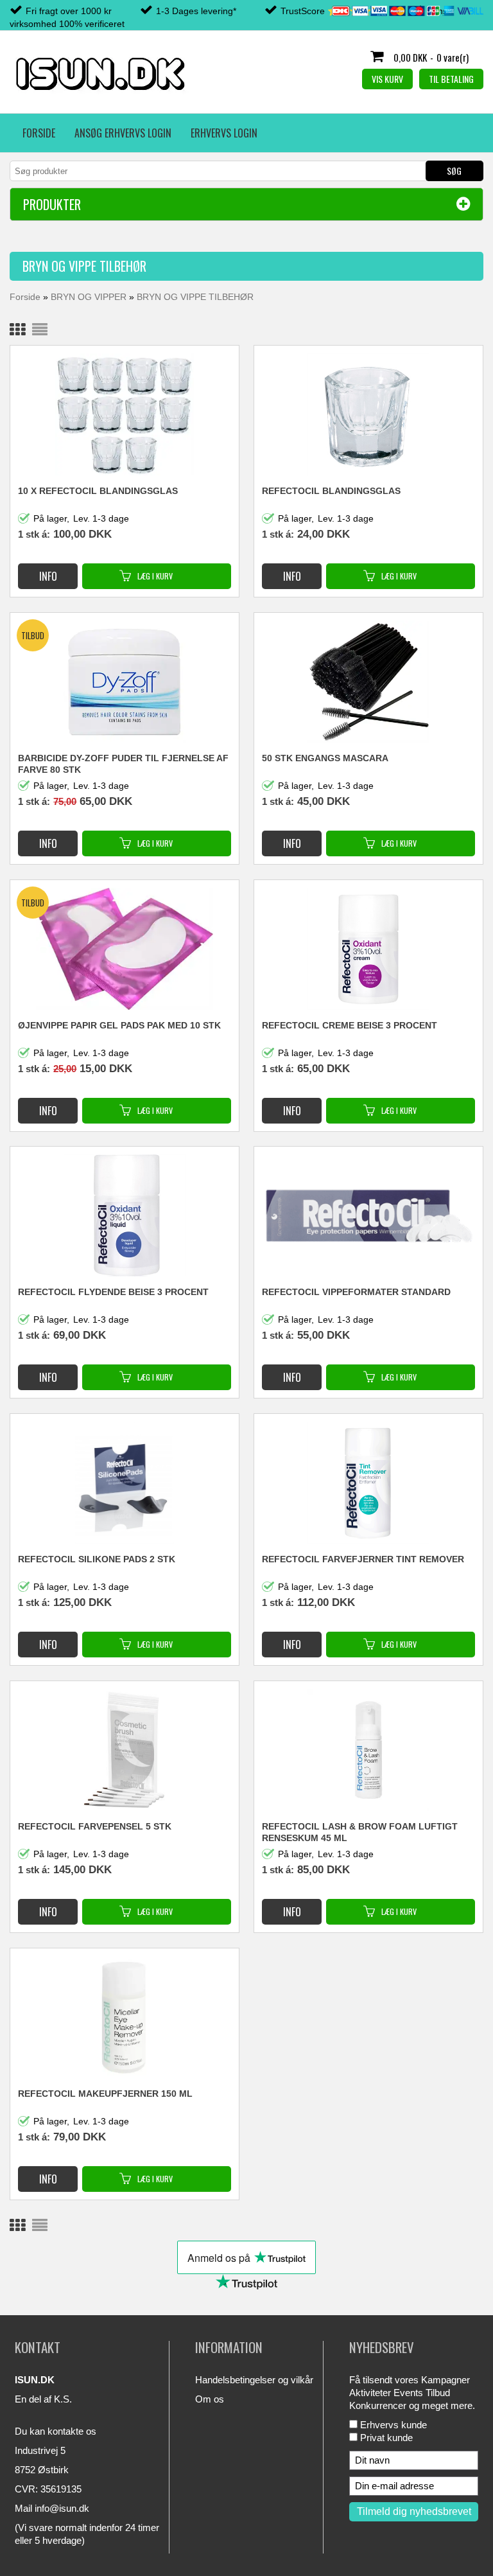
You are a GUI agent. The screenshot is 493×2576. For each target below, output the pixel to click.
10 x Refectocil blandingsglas (98, 491)
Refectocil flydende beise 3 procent (113, 1292)
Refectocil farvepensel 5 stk (95, 1826)
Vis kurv (387, 79)
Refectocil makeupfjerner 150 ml (105, 2094)
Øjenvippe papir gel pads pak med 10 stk (119, 1025)
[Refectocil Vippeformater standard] (368, 1214)
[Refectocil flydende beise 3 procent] (124, 1215)
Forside (39, 133)
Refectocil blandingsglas (331, 491)
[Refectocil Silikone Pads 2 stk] (124, 1483)
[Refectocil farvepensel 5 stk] (124, 1750)
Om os (210, 2399)
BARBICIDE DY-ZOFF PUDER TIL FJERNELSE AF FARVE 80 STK (123, 764)
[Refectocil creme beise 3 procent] (368, 949)
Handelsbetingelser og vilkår (254, 2380)
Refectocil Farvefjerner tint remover (363, 1559)
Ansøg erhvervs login (123, 133)
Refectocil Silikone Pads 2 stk (97, 1559)
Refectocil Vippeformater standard (356, 1292)
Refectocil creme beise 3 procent (350, 1025)
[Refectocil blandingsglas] (368, 414)
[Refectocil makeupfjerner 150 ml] (124, 2017)
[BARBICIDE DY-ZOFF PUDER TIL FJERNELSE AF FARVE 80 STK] (124, 682)
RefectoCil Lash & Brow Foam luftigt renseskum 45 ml (360, 1832)
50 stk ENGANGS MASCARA (325, 758)
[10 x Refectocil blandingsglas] (124, 414)
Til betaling (451, 79)
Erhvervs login (224, 133)
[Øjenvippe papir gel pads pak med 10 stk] (124, 949)
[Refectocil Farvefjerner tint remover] (368, 1483)
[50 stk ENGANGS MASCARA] (368, 682)
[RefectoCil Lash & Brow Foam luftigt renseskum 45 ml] (368, 1750)
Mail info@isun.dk (52, 2508)
